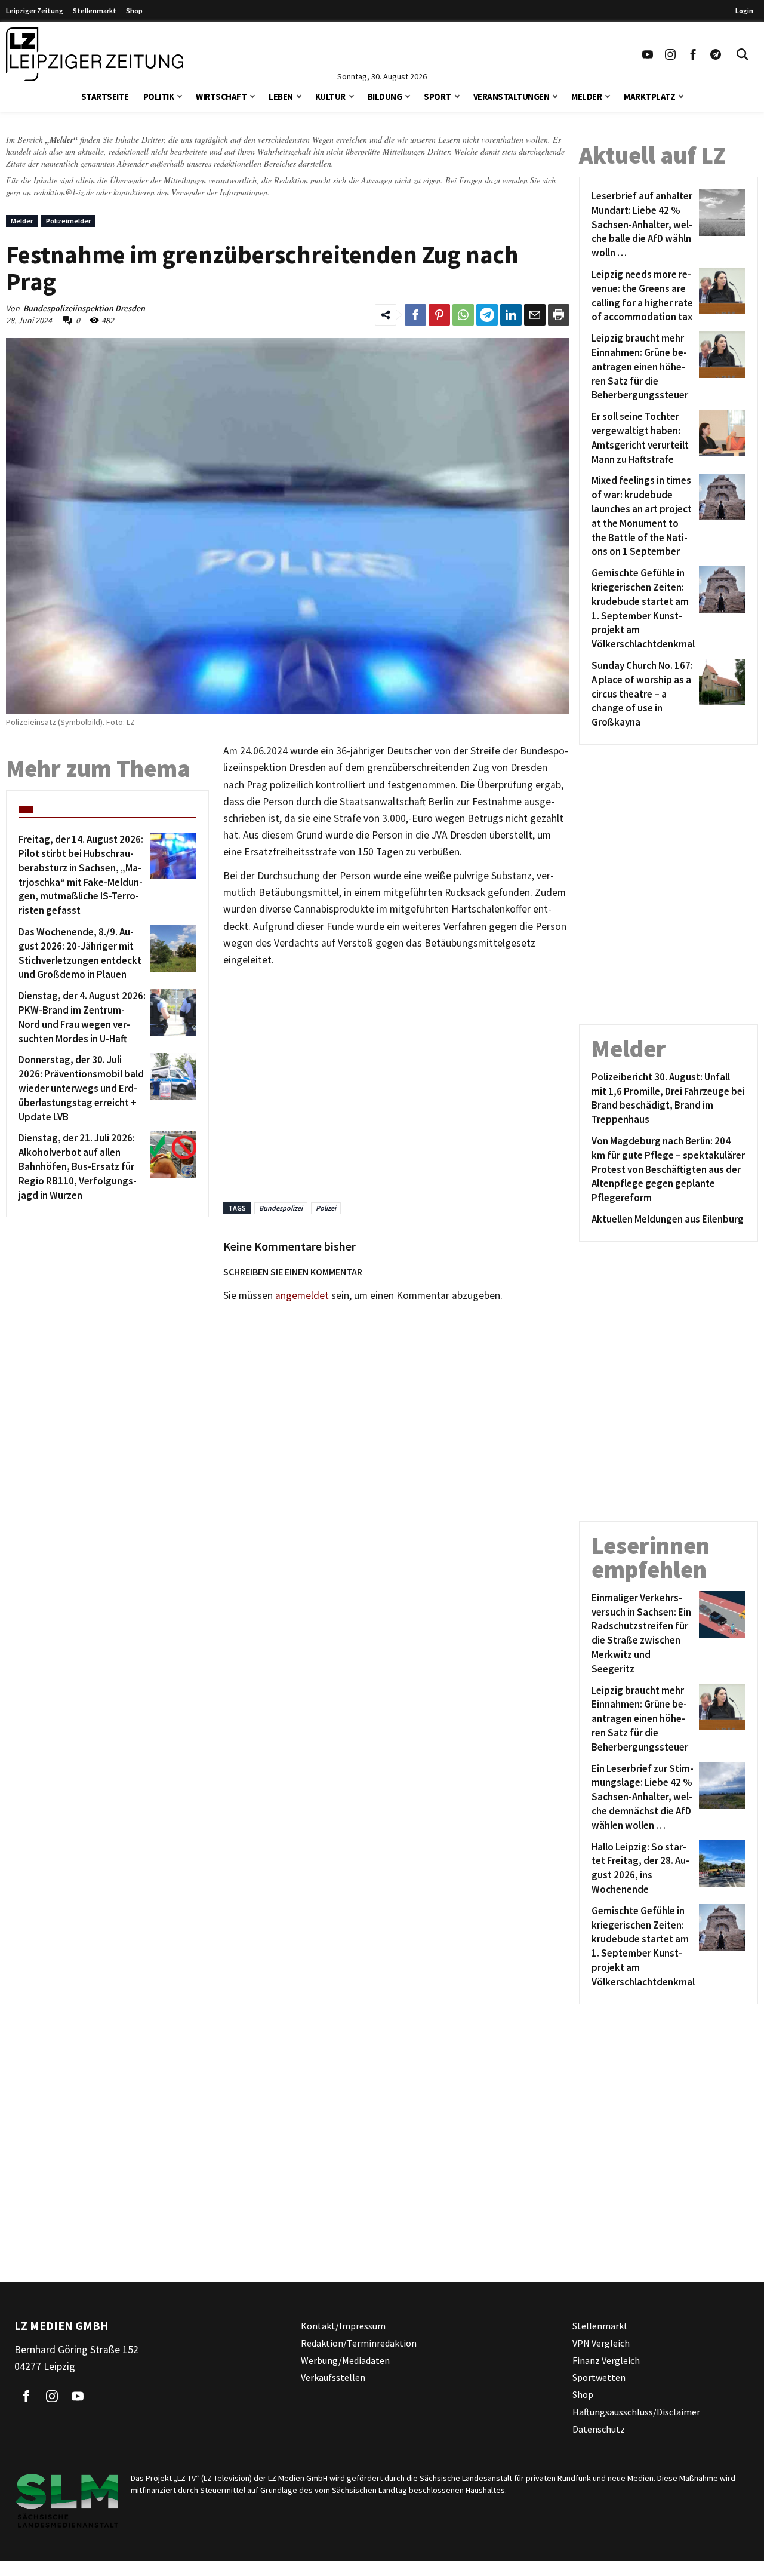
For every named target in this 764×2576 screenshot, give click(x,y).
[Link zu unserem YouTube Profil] (648, 54)
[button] (180, 95)
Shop (134, 10)
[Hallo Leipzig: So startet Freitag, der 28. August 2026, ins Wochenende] (720, 1869)
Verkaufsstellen (333, 2377)
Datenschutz (599, 2428)
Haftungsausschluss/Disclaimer (636, 2412)
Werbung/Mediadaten (345, 2360)
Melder (586, 96)
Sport (438, 96)
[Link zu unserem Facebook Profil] (693, 54)
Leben (281, 96)
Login (744, 10)
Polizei (326, 1208)
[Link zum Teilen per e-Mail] (535, 315)
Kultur (330, 96)
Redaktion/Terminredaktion (359, 2342)
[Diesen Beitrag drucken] (559, 315)
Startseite (105, 96)
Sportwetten (599, 2377)
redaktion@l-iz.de (64, 192)
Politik (159, 96)
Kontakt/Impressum (343, 2326)
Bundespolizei (281, 1208)
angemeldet (302, 1295)
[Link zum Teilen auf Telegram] (487, 315)
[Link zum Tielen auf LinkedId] (511, 315)
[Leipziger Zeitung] (95, 54)
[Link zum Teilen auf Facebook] (415, 315)
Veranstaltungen (512, 96)
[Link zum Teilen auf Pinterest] (439, 315)
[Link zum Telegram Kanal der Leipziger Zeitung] (716, 54)
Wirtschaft (221, 96)
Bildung (385, 96)
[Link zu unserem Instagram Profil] (670, 54)
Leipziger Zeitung (35, 10)
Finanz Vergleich (606, 2360)
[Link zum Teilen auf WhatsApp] (463, 315)
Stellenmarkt (95, 10)
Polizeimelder (68, 221)
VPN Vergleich (601, 2342)
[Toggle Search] (743, 54)
